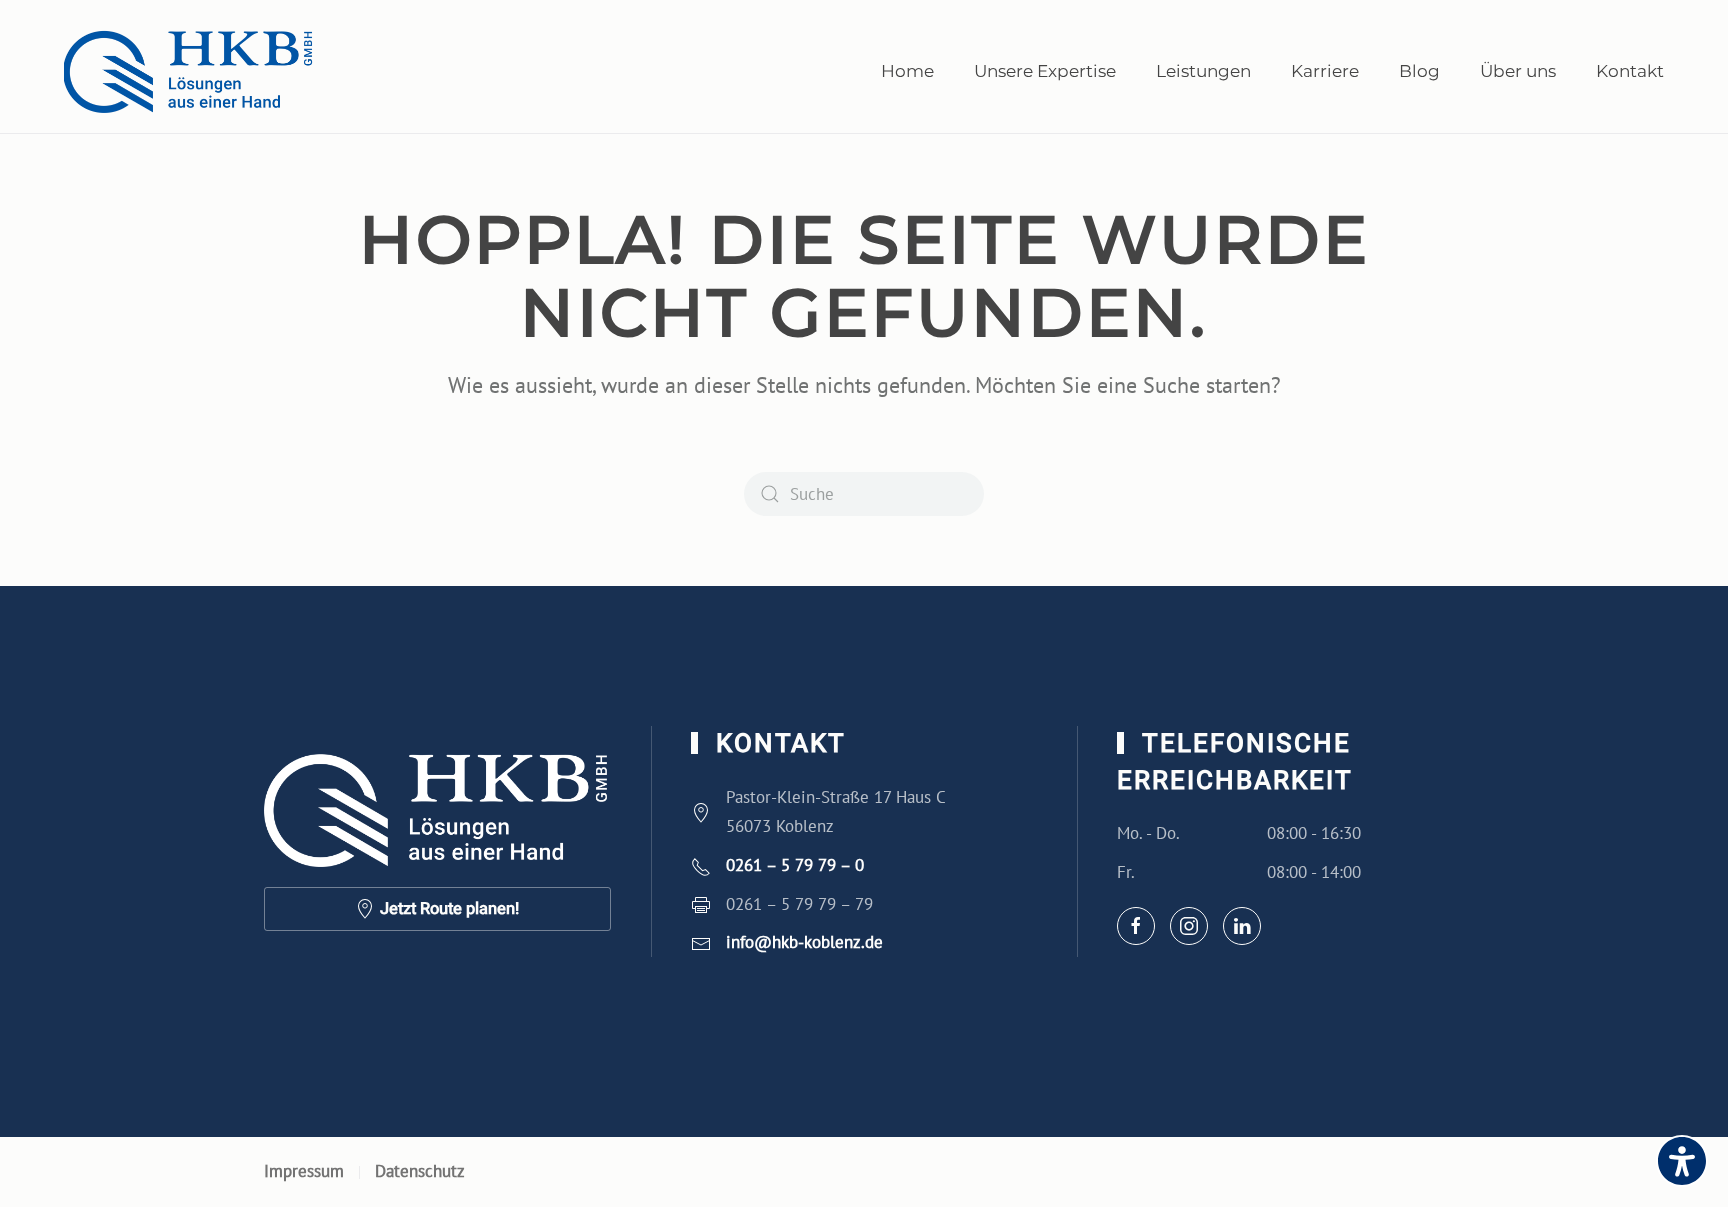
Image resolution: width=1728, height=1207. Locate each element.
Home (907, 71)
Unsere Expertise (1045, 71)
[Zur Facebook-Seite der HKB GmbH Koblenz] (1136, 926)
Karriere (1325, 71)
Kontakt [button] (1630, 71)
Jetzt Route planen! (449, 909)
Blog (1419, 71)
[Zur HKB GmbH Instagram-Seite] (1189, 926)
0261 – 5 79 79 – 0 (795, 865)
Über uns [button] (1518, 71)
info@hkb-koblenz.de (804, 942)
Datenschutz (420, 1171)
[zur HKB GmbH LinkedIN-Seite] (1242, 926)
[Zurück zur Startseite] (189, 71)
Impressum (304, 1171)
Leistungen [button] (1203, 71)
